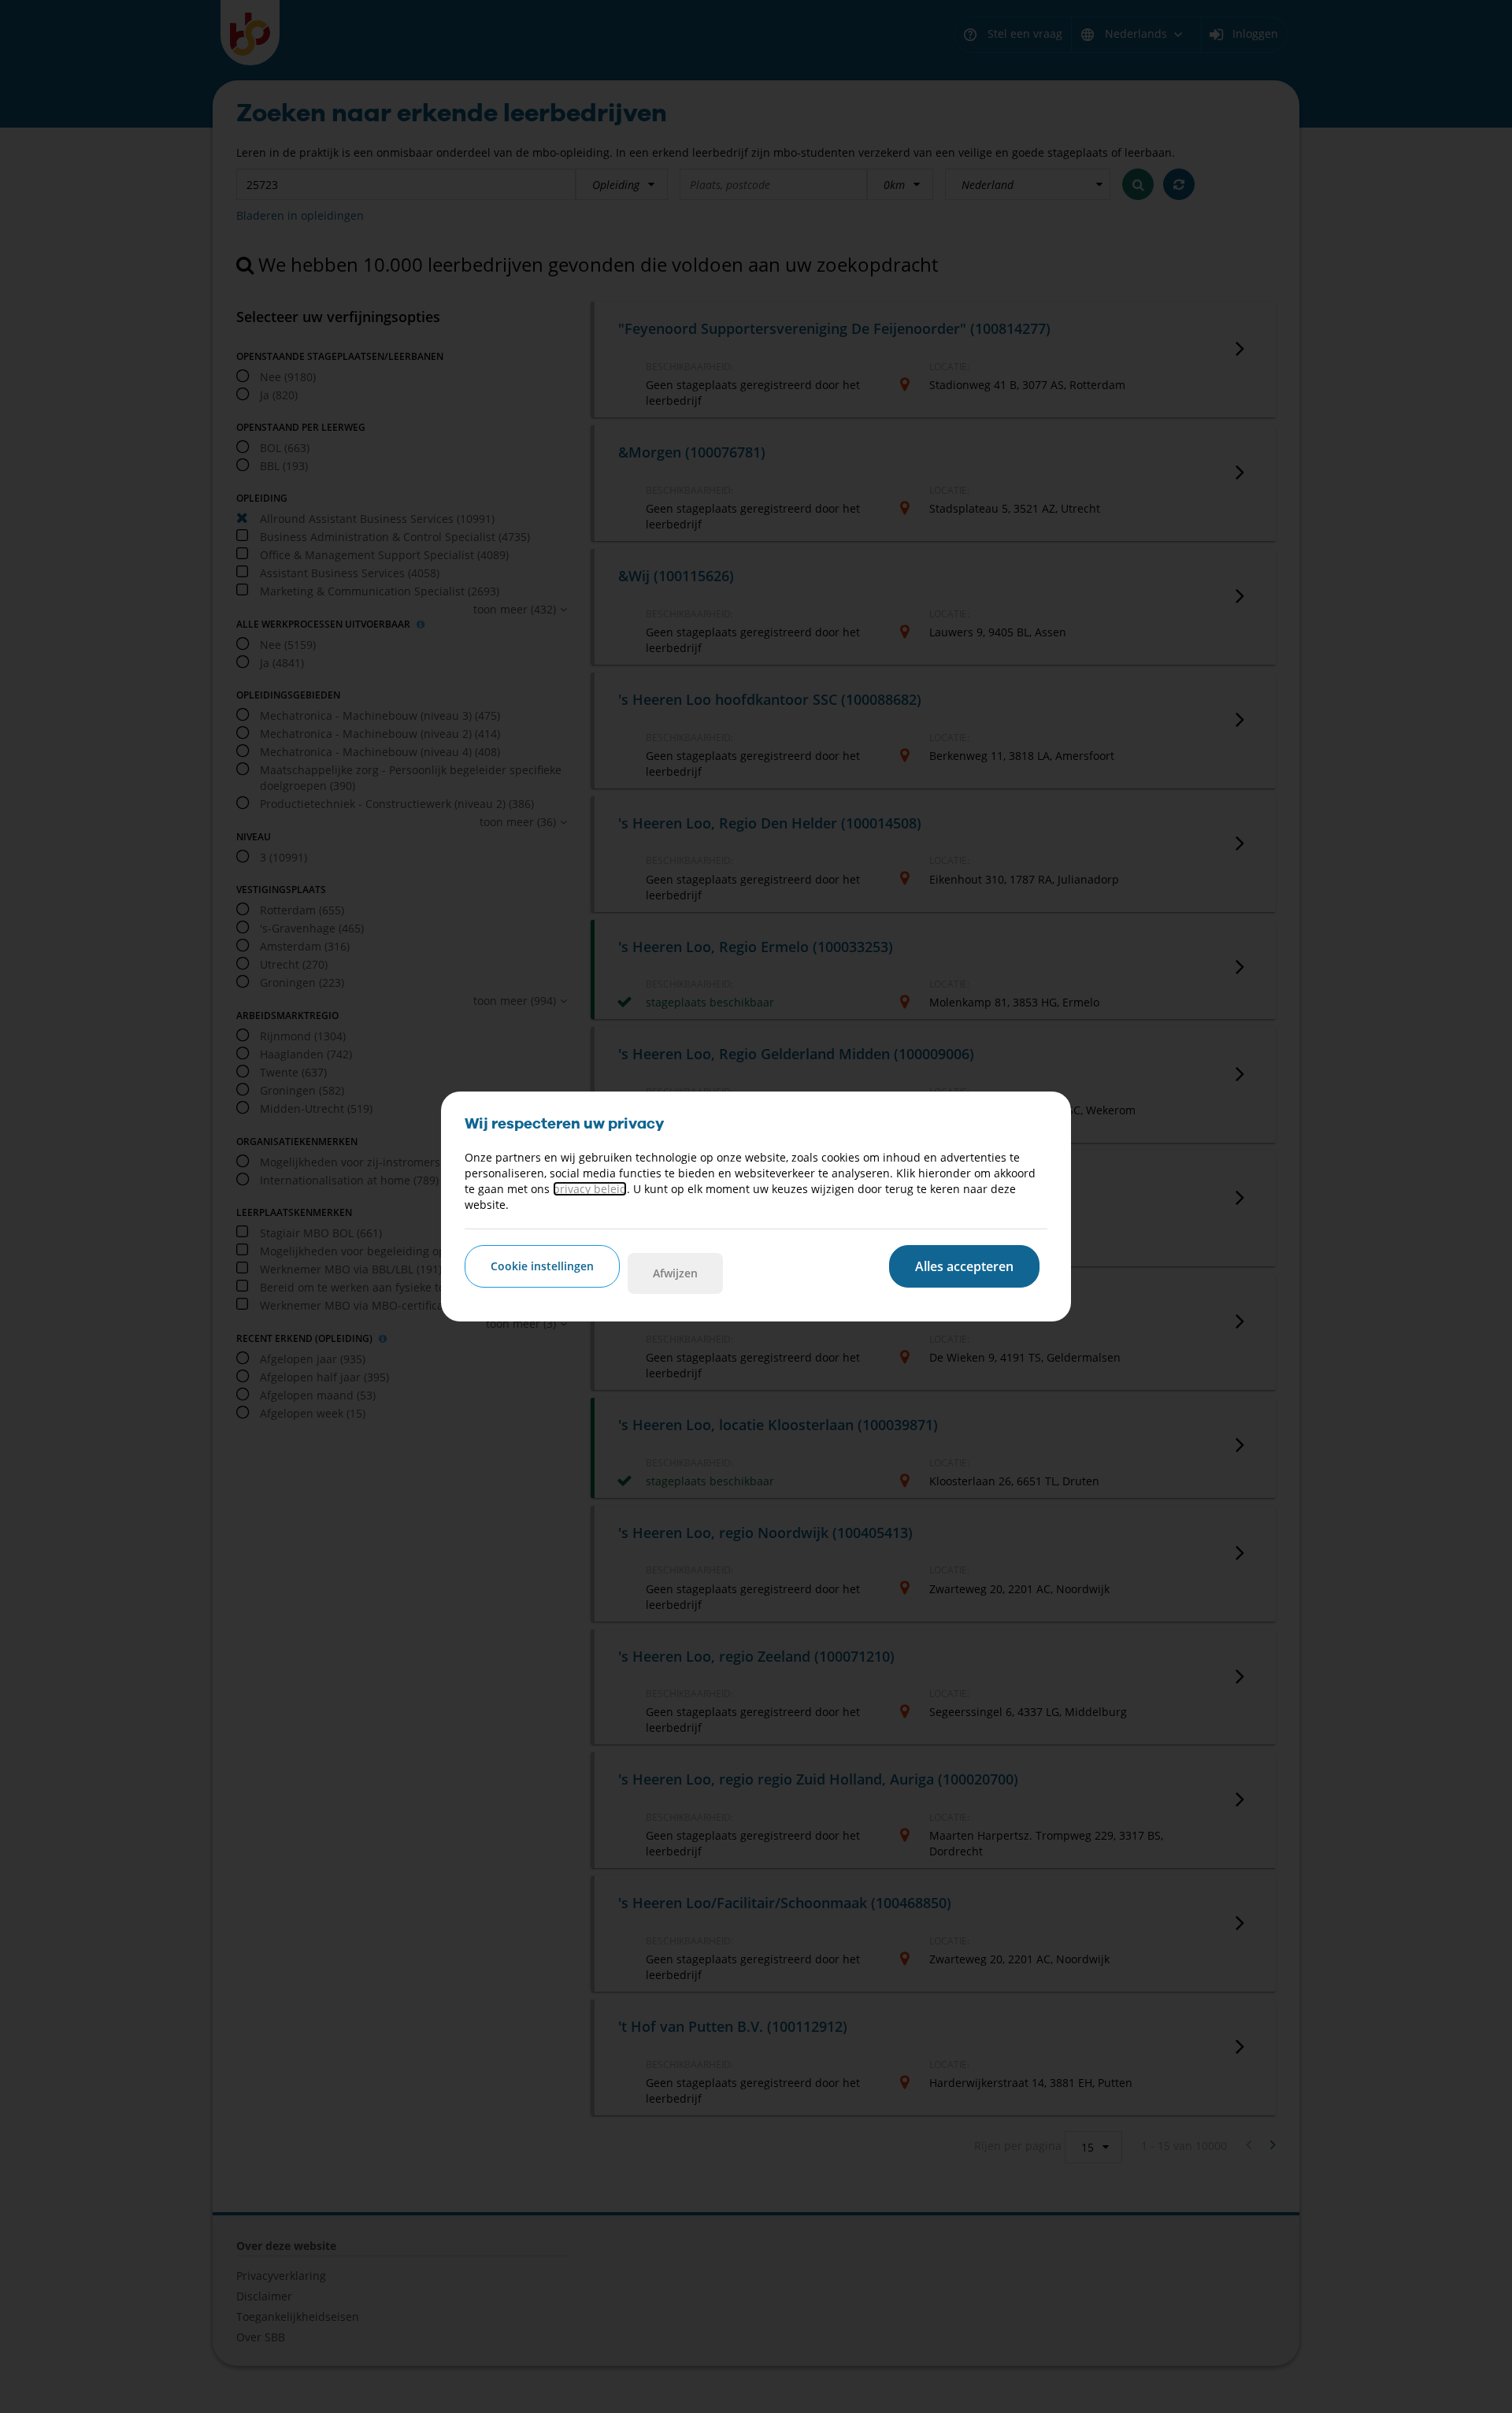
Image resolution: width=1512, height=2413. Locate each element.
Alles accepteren (964, 1266)
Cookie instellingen (542, 1266)
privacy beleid (590, 1189)
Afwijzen (675, 1273)
